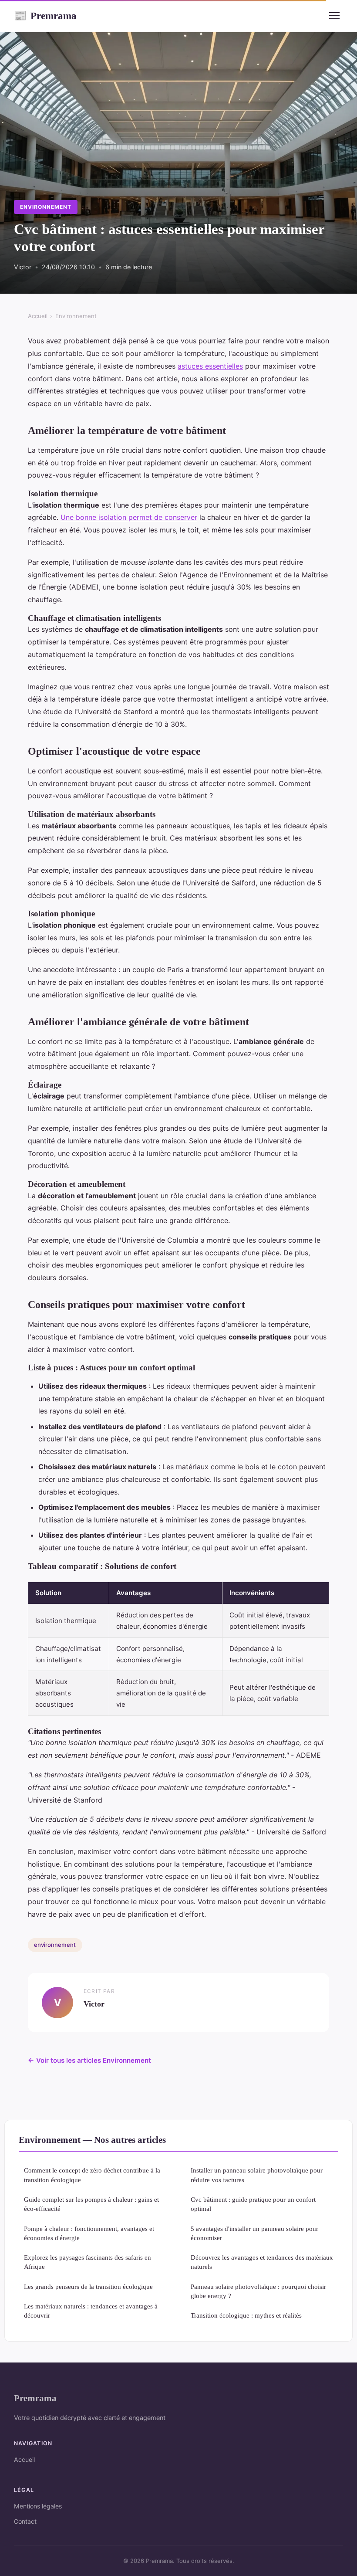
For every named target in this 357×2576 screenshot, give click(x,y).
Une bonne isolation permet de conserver (129, 517)
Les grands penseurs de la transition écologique (88, 2286)
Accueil (38, 316)
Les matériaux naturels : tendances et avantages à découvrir (91, 2311)
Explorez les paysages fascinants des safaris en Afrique (88, 2262)
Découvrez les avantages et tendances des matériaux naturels (262, 2262)
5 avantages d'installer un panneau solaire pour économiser (254, 2233)
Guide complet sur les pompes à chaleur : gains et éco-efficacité (91, 2204)
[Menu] (334, 16)
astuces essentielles (210, 366)
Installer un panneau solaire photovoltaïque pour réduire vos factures (257, 2175)
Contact (25, 2521)
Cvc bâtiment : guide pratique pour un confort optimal (253, 2204)
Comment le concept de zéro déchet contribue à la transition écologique (92, 2175)
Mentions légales (38, 2506)
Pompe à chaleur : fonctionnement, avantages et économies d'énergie (89, 2233)
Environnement (45, 207)
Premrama (45, 16)
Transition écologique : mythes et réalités (246, 2315)
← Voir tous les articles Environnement (89, 2060)
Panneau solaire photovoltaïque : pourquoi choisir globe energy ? (258, 2291)
